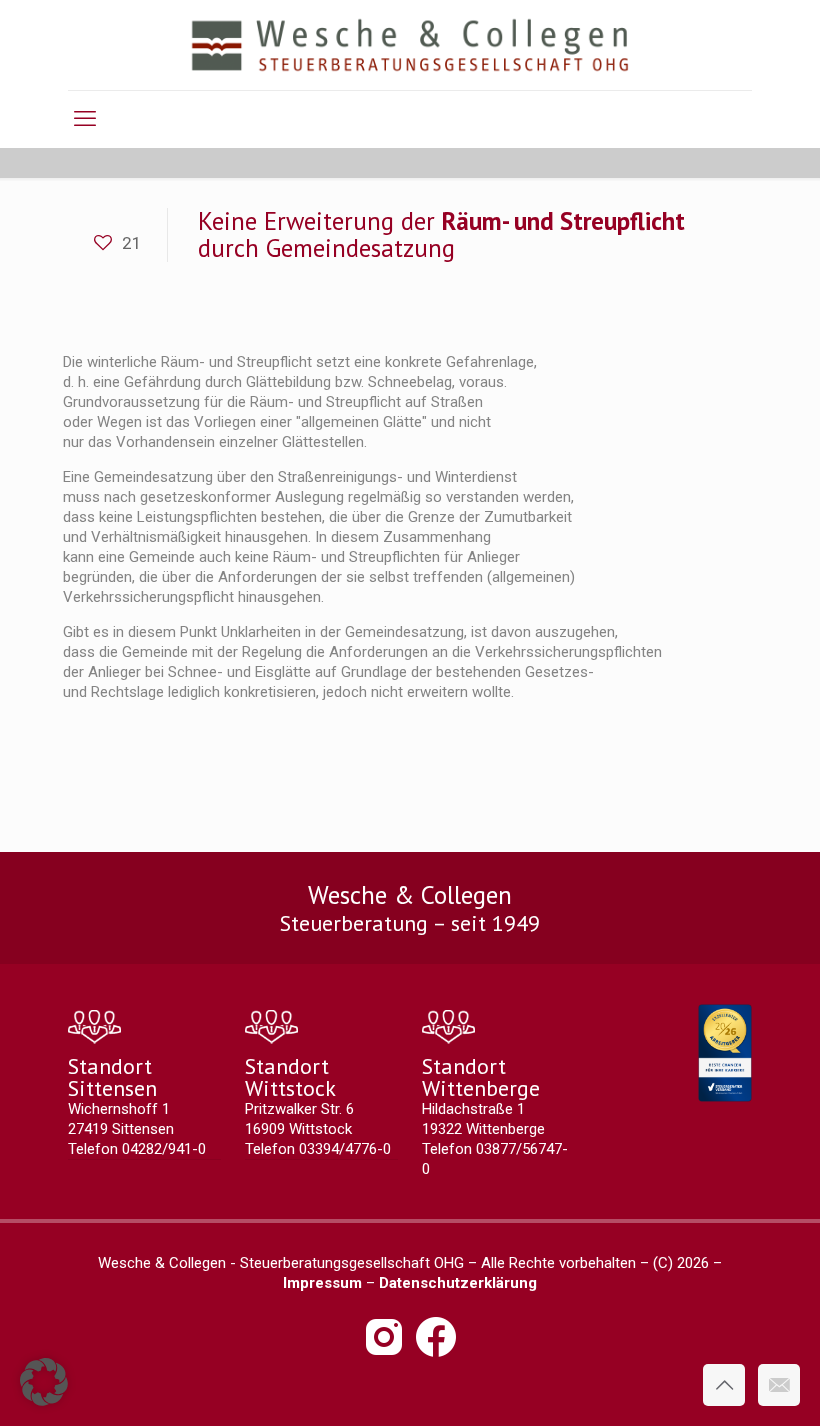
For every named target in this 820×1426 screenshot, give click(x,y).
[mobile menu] (85, 119)
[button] (44, 1382)
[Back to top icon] (724, 1385)
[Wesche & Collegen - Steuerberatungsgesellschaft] (410, 45)
